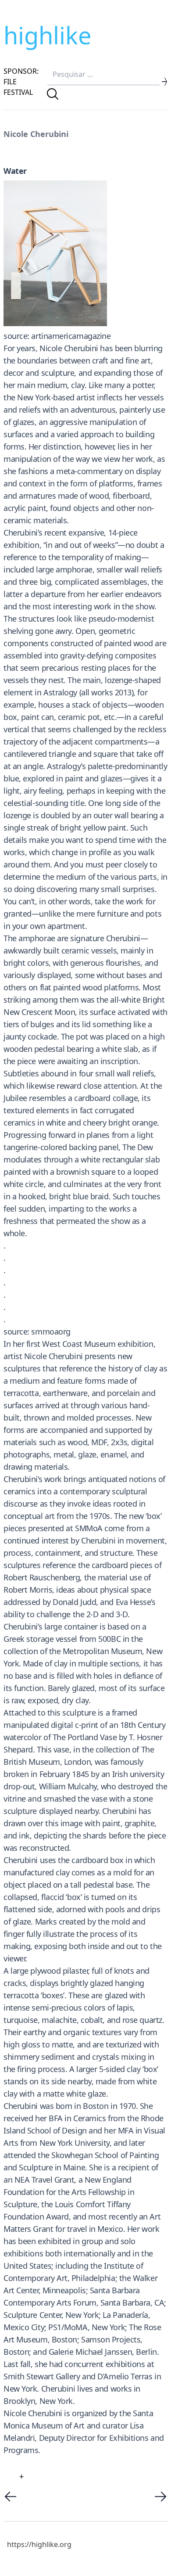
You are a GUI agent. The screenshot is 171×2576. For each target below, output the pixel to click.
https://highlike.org (39, 2544)
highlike (47, 35)
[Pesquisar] (53, 94)
